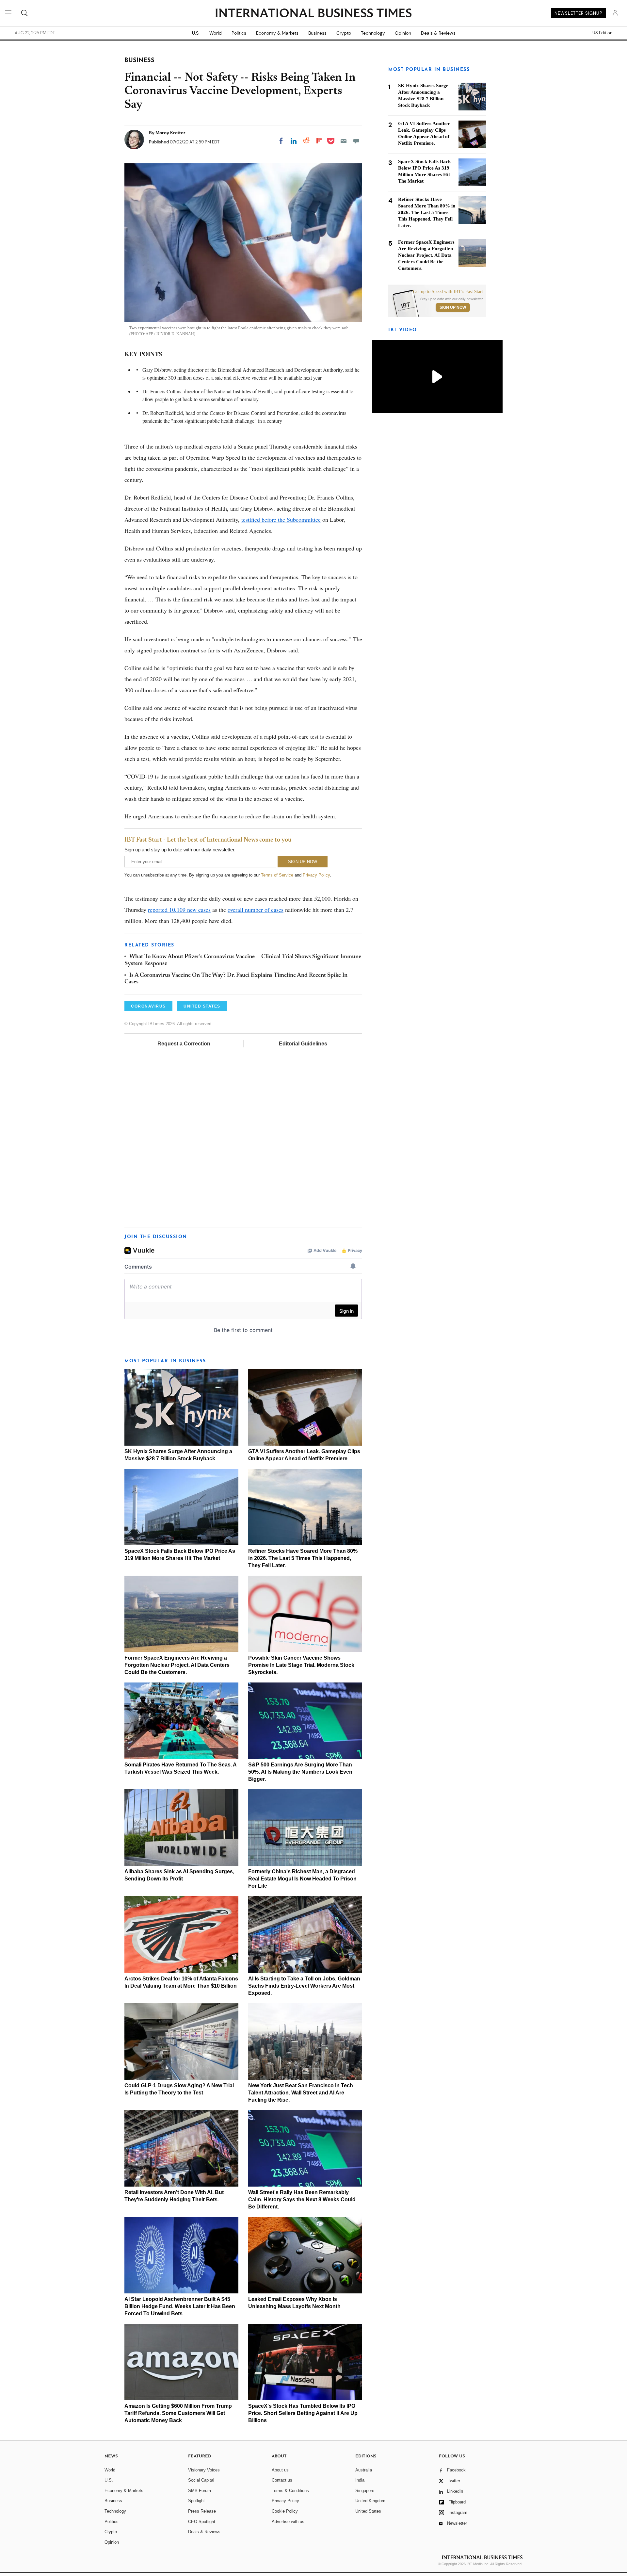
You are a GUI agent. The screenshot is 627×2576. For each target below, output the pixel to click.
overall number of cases (256, 910)
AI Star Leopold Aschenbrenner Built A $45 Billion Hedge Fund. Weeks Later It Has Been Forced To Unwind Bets (180, 2306)
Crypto (344, 33)
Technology (373, 33)
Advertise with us (288, 2522)
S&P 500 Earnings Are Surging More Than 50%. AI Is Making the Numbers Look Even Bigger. (300, 1772)
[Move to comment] (356, 141)
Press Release (202, 2511)
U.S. (196, 33)
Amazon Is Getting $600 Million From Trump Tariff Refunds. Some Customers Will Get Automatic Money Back (178, 2413)
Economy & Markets (277, 33)
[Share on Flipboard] (319, 141)
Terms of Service (277, 875)
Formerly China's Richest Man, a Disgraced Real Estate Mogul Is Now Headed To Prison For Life (302, 1879)
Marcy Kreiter (170, 133)
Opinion (403, 33)
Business (317, 33)
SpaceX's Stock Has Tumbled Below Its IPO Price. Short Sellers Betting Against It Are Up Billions (303, 2413)
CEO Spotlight (202, 2522)
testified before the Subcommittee (281, 519)
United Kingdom (370, 2501)
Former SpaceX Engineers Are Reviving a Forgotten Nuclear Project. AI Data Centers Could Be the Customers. (177, 1665)
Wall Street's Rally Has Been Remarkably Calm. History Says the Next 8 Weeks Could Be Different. (302, 2199)
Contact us (282, 2480)
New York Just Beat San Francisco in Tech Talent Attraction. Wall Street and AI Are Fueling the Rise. (301, 2093)
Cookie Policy (285, 2511)
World (216, 33)
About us (280, 2470)
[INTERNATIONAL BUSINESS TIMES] (313, 14)
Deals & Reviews (438, 33)
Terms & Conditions (290, 2491)
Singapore (365, 2491)
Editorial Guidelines (303, 1044)
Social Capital (201, 2480)
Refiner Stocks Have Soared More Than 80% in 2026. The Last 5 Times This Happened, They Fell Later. (303, 1558)
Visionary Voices (204, 2470)
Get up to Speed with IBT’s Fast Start (448, 292)
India (360, 2480)
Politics (239, 33)
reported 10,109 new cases (179, 910)
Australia (364, 2470)
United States (368, 2511)
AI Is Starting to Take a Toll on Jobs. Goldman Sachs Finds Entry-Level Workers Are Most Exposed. (304, 1986)
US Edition (602, 33)
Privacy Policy (316, 875)
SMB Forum (200, 2491)
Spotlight (196, 2501)
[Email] (344, 141)
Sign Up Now (453, 307)
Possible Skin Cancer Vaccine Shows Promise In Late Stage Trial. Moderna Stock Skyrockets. (301, 1665)
